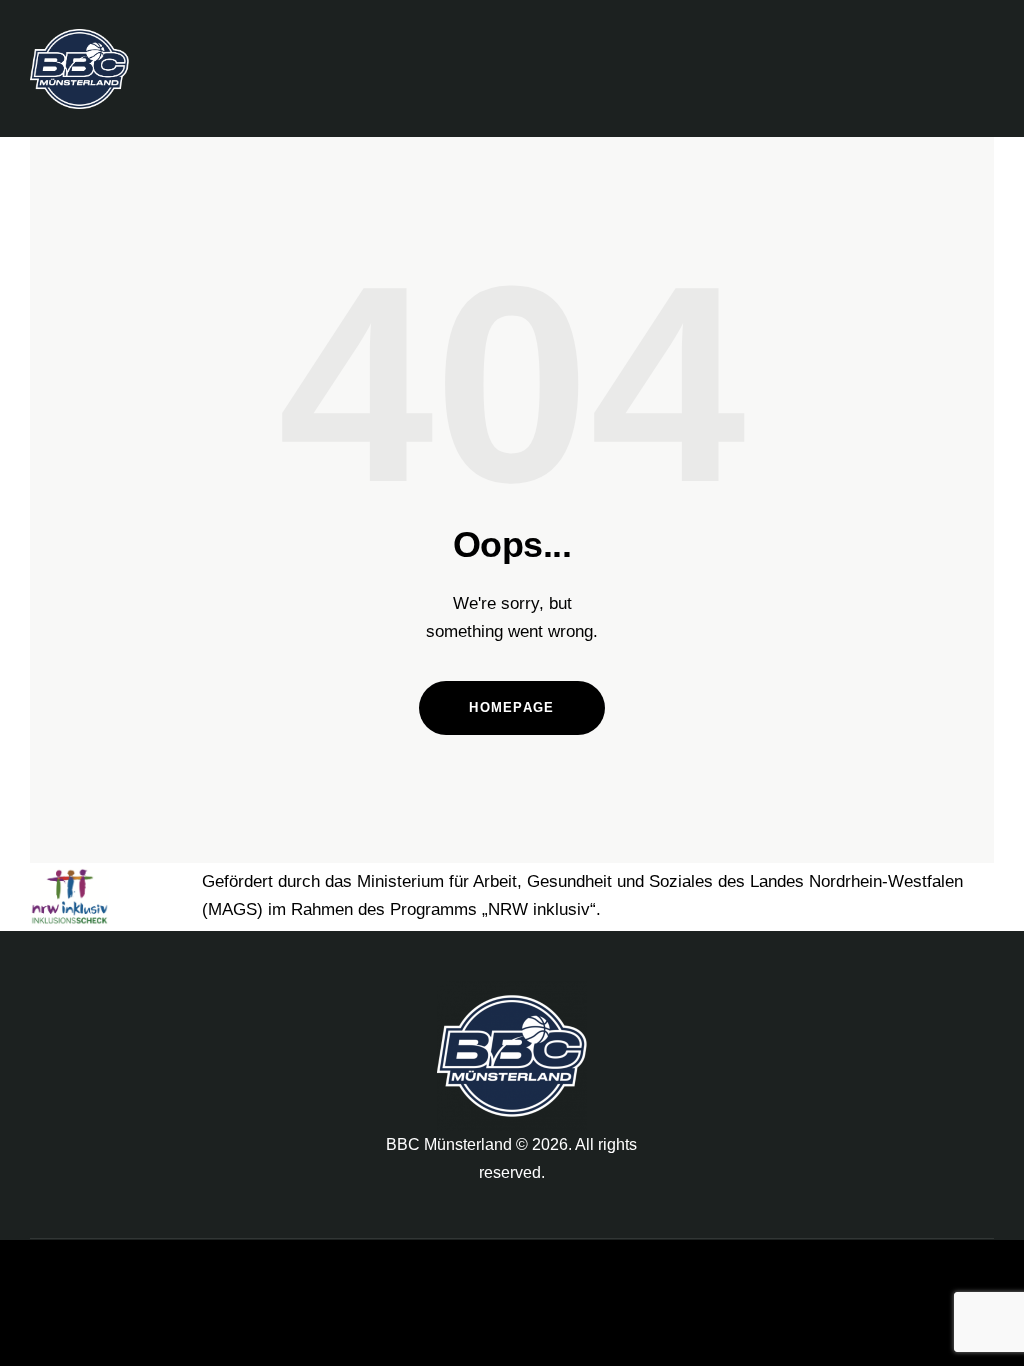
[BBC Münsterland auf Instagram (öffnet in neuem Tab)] (819, 1003)
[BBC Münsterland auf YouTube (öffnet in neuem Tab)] (868, 1003)
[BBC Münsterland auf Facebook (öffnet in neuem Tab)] (770, 1003)
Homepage (511, 707)
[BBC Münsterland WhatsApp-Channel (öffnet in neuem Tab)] (917, 1003)
